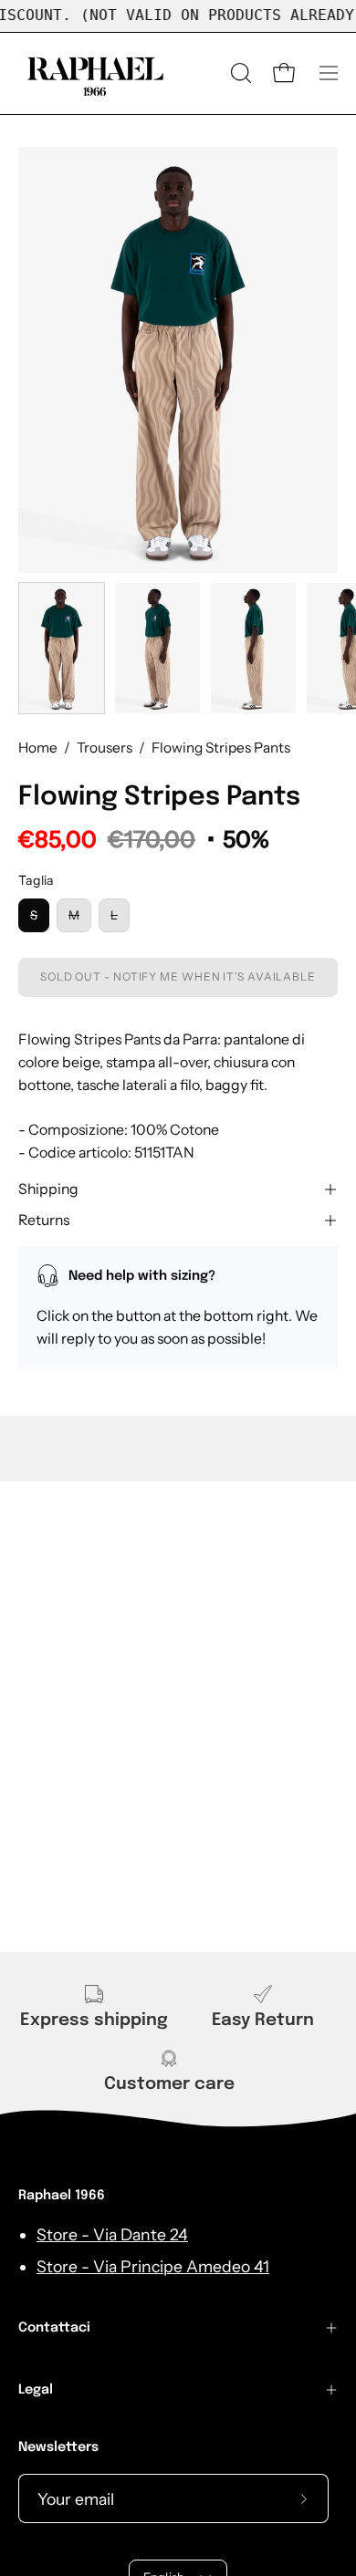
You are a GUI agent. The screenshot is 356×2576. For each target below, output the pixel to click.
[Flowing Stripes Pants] (62, 648)
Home (38, 748)
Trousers (105, 748)
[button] (239, 73)
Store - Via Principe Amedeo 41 (153, 2266)
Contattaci (54, 2328)
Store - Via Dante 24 (112, 2234)
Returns (44, 1220)
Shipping (48, 1189)
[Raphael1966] (96, 73)
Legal (36, 2390)
